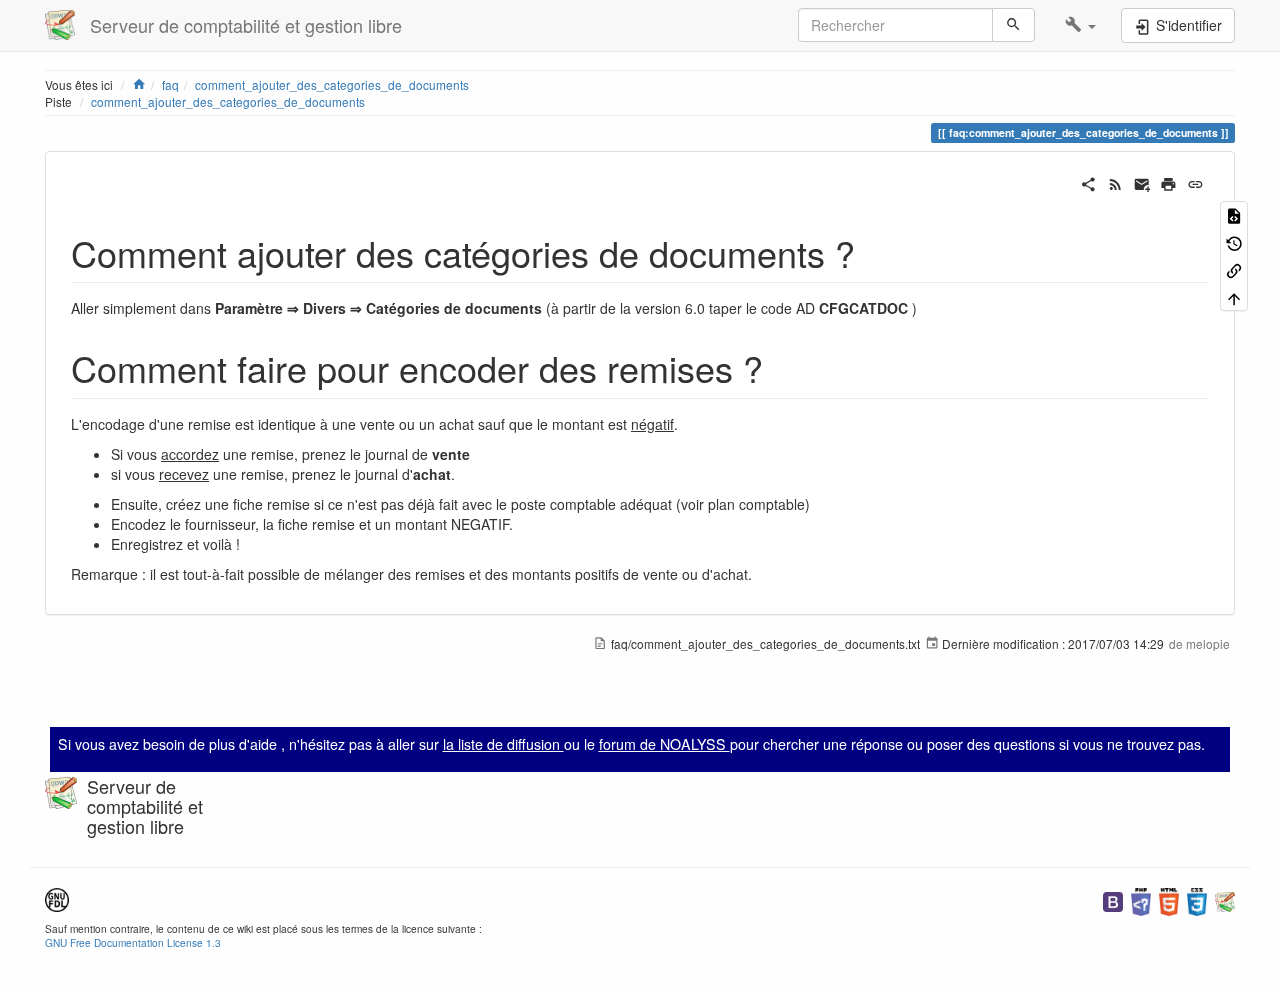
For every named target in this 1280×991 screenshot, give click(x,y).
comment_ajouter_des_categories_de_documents (228, 101)
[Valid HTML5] (1169, 899)
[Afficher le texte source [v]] (1234, 214)
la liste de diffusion (503, 744)
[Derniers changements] (1115, 182)
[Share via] (1088, 182)
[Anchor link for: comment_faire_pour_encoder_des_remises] (781, 367)
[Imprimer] (1168, 182)
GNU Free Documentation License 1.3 (133, 942)
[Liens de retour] (1234, 269)
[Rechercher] (1013, 25)
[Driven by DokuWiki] (1225, 899)
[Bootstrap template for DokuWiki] (1113, 899)
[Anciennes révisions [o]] (1234, 241)
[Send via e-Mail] (1142, 182)
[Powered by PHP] (1141, 899)
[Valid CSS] (1197, 899)
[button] (1080, 25)
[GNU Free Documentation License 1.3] (57, 897)
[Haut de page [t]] (1234, 296)
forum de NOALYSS (664, 744)
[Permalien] (1195, 182)
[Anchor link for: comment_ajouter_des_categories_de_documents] (873, 252)
